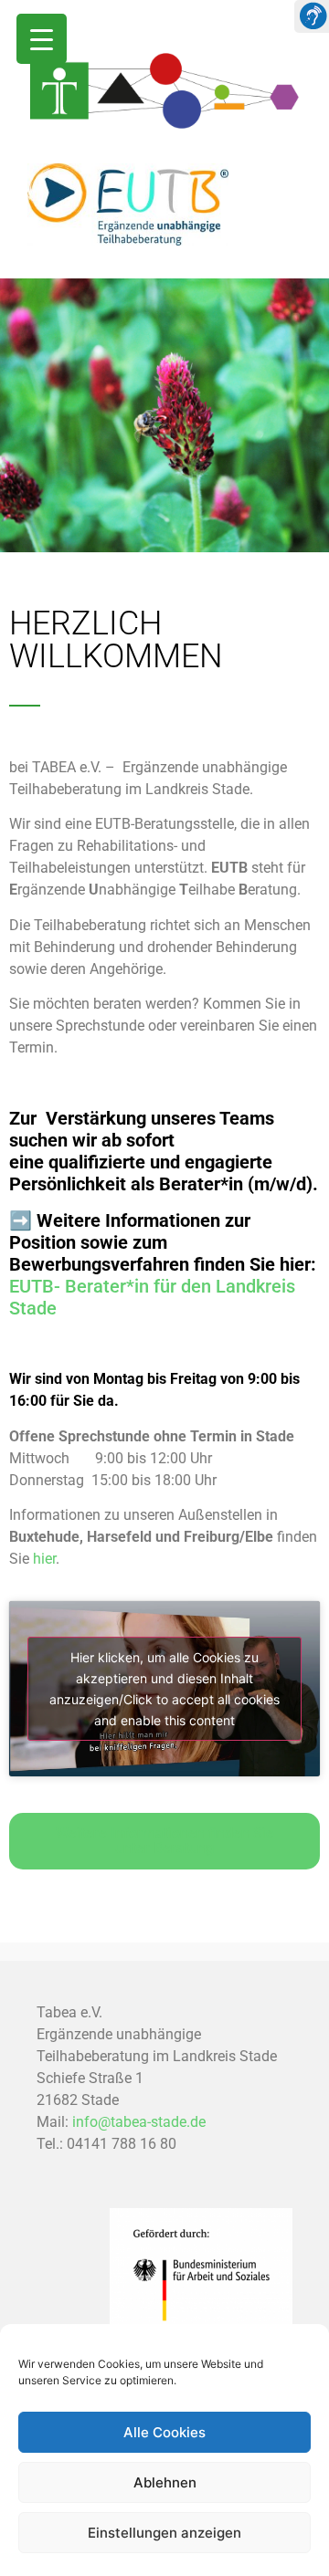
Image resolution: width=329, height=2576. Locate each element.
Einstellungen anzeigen (164, 2533)
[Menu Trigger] (42, 39)
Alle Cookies (164, 2432)
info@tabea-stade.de (139, 2122)
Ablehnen (165, 2482)
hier (44, 1559)
